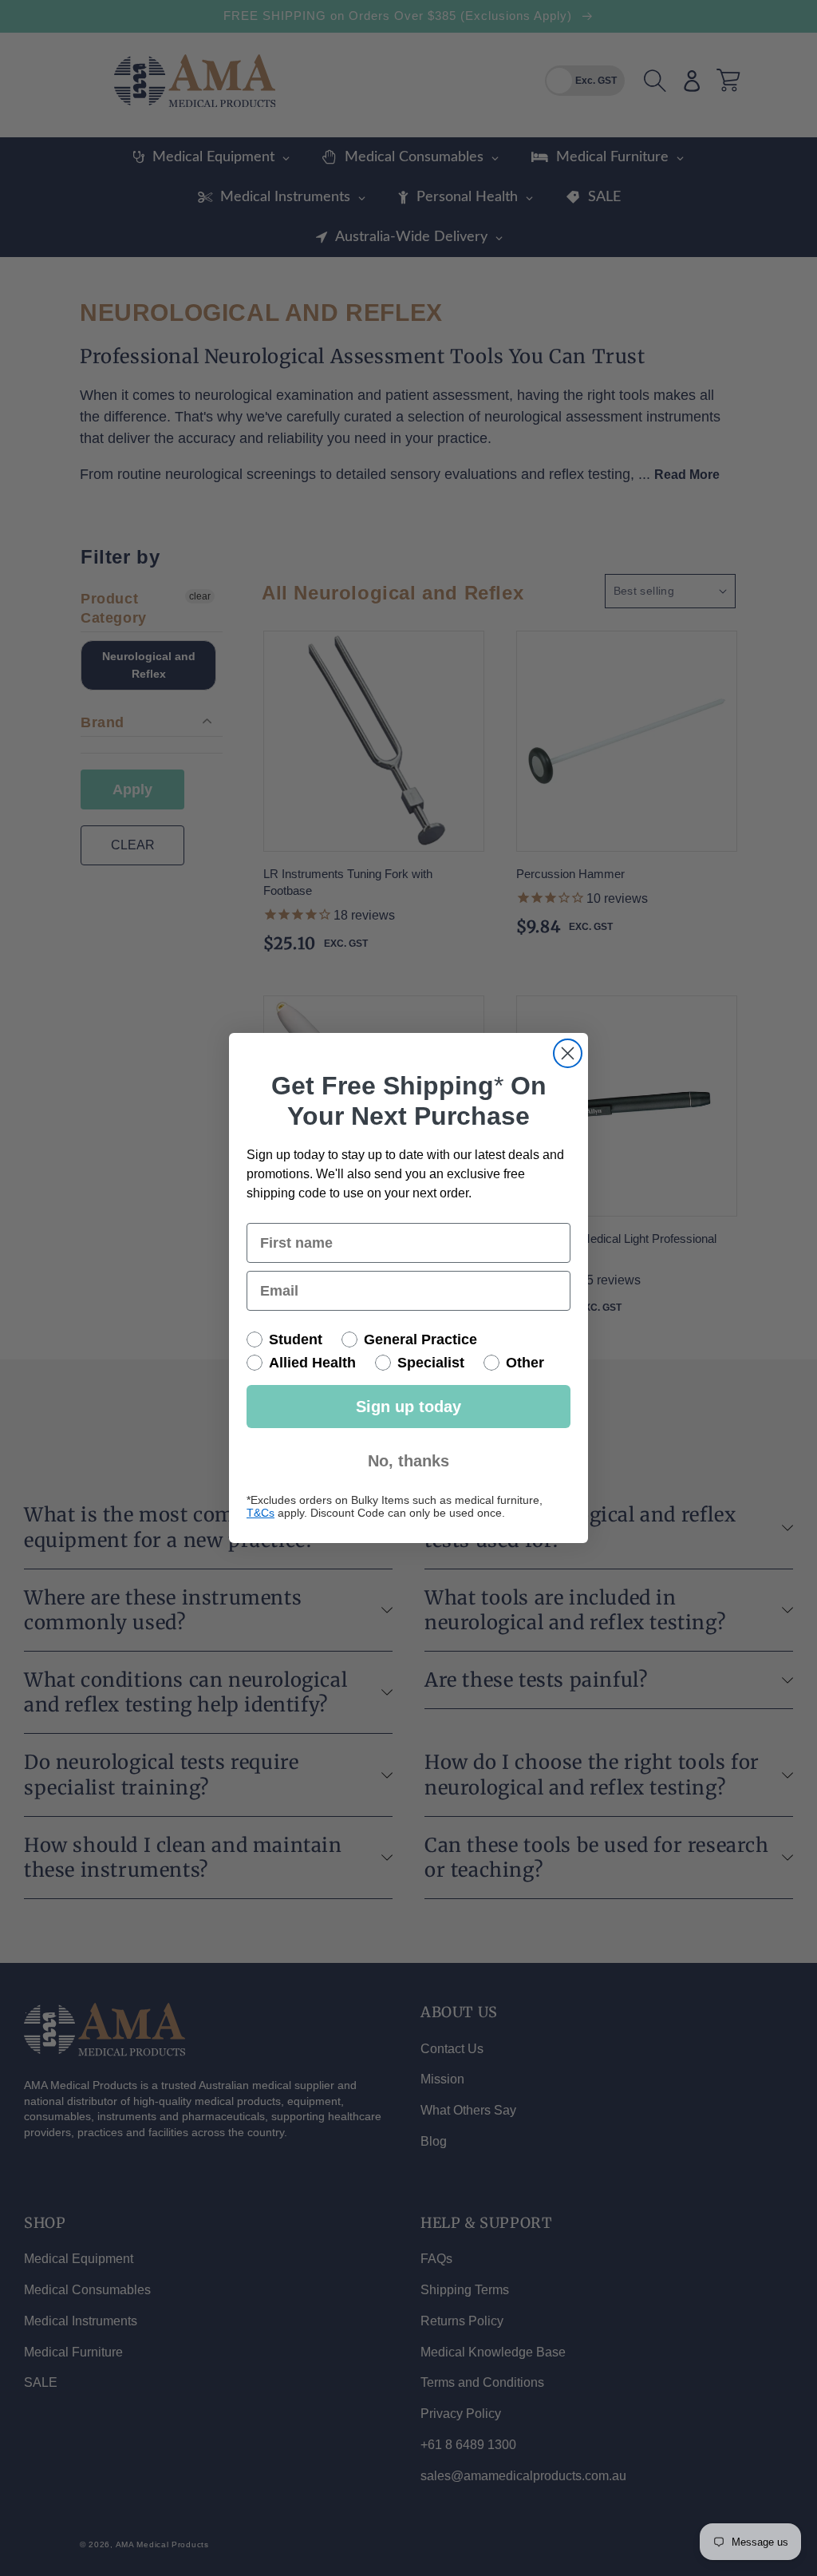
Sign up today (408, 1407)
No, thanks (408, 1461)
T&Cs (260, 1513)
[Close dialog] (568, 1053)
